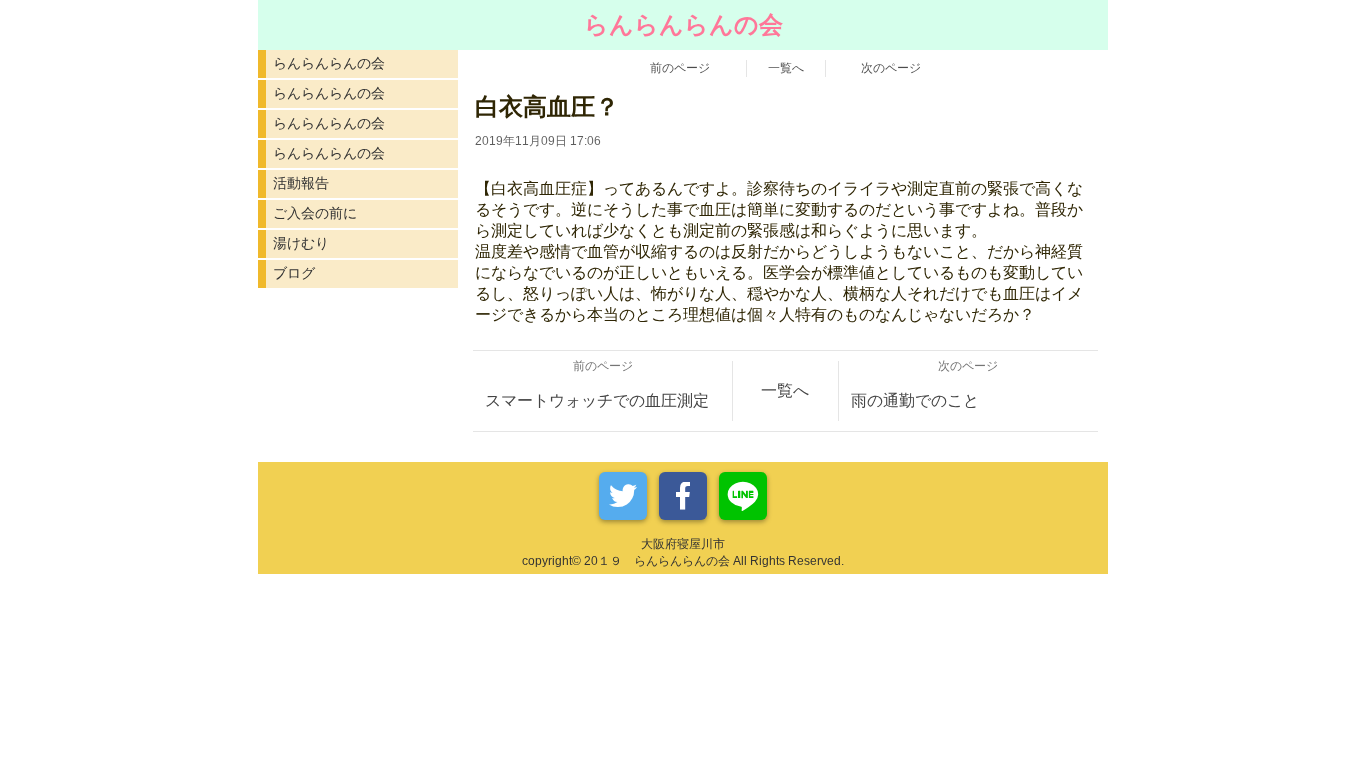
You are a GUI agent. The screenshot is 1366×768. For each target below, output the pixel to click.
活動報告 (301, 183)
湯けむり (301, 243)
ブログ (294, 273)
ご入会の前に (315, 213)
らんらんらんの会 (329, 63)
